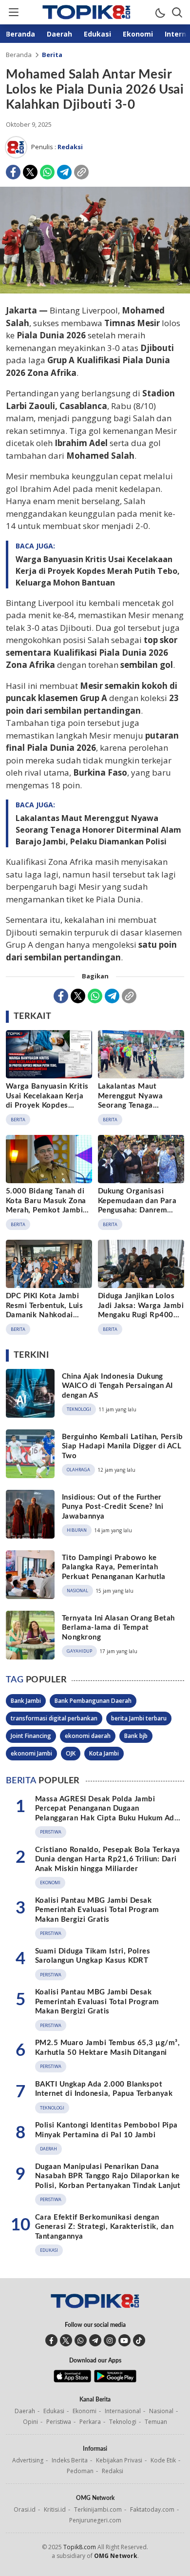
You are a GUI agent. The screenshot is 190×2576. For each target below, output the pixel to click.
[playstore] (115, 2380)
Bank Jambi (26, 1701)
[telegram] (95, 2340)
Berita (52, 55)
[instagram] (110, 2340)
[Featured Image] (95, 291)
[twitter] (66, 2340)
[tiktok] (139, 2340)
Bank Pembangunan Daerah (93, 1701)
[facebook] (51, 2340)
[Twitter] (30, 172)
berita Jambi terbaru (139, 1718)
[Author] (16, 147)
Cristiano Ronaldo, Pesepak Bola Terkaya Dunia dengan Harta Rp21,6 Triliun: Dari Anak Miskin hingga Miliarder (108, 1859)
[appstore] (72, 2380)
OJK (71, 1753)
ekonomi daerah (88, 1736)
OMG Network (116, 2556)
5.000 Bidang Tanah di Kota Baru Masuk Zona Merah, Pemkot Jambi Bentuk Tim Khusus (46, 1206)
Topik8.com (80, 2547)
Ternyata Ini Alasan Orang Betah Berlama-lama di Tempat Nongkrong (118, 1628)
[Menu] (13, 12)
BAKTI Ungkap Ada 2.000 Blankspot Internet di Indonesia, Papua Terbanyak (104, 2089)
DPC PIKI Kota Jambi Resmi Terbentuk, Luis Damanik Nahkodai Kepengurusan (44, 1310)
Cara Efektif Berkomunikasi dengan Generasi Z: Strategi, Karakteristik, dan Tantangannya (104, 2227)
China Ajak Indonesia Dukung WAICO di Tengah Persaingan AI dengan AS (117, 1386)
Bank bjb (136, 1736)
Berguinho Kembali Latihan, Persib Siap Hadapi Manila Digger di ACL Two (123, 1446)
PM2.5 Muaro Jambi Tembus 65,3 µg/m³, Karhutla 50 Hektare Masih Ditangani (107, 2048)
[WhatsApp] (47, 172)
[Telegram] (64, 172)
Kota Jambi (104, 1753)
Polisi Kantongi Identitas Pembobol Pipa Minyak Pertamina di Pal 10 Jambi (106, 2130)
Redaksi (70, 147)
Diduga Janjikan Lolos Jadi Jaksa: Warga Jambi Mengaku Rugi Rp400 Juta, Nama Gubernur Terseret (141, 1315)
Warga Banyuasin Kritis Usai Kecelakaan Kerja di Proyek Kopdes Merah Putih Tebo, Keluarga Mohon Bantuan (98, 571)
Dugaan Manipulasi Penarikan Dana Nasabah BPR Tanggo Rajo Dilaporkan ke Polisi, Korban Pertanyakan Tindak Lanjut (108, 2176)
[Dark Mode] (160, 12)
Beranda (19, 55)
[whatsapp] (81, 2340)
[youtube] (124, 2340)
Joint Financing (31, 1736)
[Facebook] (13, 172)
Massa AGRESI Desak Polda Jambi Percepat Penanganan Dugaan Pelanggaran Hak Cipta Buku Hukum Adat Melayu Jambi (108, 1814)
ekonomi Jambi (31, 1753)
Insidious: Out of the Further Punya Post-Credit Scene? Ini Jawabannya (113, 1507)
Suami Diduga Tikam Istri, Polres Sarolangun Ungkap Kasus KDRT (93, 1956)
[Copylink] (81, 172)
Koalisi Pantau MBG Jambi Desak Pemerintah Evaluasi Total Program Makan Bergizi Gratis (97, 1910)
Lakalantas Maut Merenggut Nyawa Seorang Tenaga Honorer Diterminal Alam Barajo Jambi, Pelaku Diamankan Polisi (98, 830)
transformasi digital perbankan (54, 1718)
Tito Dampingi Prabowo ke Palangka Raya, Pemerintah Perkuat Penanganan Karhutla (114, 1567)
